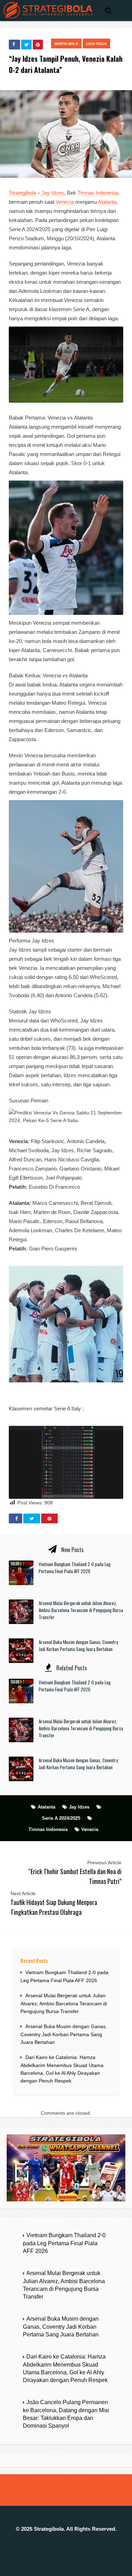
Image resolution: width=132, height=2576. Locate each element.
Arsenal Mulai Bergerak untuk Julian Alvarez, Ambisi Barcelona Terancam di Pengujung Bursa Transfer (81, 1610)
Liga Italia (96, 44)
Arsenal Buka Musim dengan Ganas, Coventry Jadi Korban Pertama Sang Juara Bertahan (78, 1645)
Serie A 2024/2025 (61, 1818)
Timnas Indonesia (98, 193)
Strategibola (23, 193)
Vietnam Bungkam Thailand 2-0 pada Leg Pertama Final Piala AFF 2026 (75, 1568)
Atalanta (107, 202)
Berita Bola (66, 44)
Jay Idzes (52, 193)
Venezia (65, 202)
